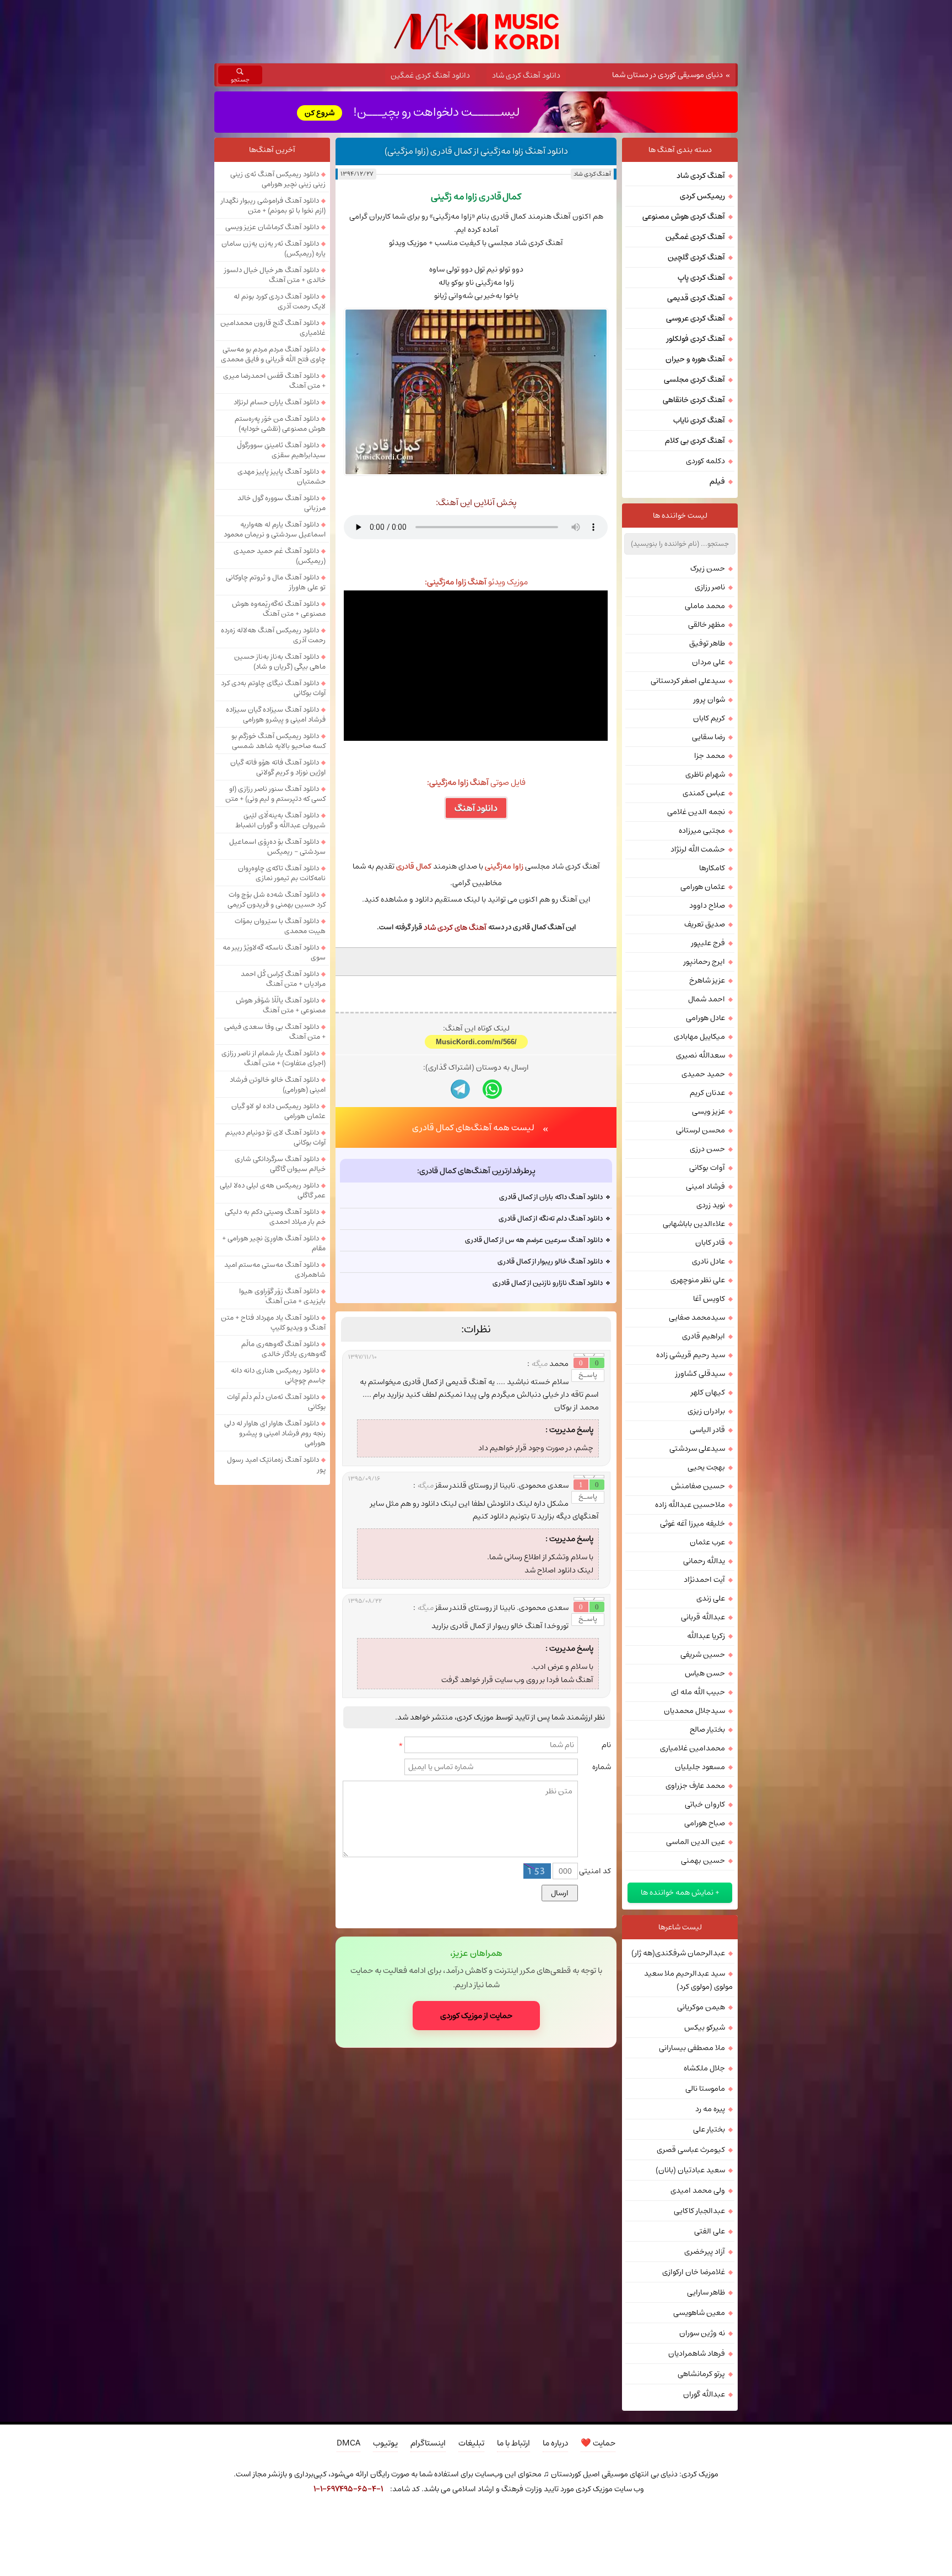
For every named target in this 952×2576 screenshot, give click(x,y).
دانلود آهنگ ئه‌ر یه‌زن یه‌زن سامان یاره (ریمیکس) (274, 248)
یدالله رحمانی (704, 1561)
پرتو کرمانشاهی (701, 2374)
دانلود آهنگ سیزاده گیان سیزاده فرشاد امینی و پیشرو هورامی (276, 714)
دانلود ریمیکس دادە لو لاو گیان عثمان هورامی (278, 1111)
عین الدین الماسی (696, 1842)
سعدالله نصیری (701, 1055)
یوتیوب (385, 2443)
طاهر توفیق (707, 643)
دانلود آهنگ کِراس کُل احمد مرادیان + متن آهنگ (283, 979)
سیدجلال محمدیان (694, 1711)
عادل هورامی (705, 1018)
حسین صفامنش (698, 1486)
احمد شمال (707, 999)
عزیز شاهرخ (707, 980)
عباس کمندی (704, 793)
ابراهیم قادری (704, 1336)
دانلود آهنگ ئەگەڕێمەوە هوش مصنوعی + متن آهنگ (279, 609)
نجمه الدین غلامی (696, 812)
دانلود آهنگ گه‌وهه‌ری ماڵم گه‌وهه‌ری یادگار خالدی (283, 1349)
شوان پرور (709, 699)
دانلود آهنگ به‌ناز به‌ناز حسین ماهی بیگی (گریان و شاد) (280, 661)
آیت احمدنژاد (704, 1580)
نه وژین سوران (702, 2333)
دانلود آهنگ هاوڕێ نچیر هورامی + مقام (274, 1243)
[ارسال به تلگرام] (460, 1089)
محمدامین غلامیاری (693, 1748)
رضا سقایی (708, 737)
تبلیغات (471, 2443)
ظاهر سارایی (706, 2292)
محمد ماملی (705, 606)
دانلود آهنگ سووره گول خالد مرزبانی (282, 503)
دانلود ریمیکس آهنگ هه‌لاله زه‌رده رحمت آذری (273, 635)
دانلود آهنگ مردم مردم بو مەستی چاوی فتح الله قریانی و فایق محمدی (273, 354)
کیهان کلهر (708, 1392)
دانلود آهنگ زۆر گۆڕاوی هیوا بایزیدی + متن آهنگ (282, 1296)
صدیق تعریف (705, 924)
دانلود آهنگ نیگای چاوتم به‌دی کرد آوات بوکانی (273, 688)
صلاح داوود (707, 905)
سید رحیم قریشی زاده (691, 1355)
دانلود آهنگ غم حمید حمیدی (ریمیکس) (280, 556)
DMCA (348, 2443)
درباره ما (555, 2443)
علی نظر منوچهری (698, 1280)
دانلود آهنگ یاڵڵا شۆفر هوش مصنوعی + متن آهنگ (281, 1005)
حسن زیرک (708, 568)
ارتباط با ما (513, 2443)
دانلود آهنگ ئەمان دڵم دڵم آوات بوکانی (276, 1402)
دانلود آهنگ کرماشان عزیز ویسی (272, 227)
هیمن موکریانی (701, 2007)
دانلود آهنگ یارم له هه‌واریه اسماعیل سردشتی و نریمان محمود (275, 529)
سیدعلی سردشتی (697, 1449)
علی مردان (708, 662)
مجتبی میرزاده (702, 831)
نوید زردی (711, 1205)
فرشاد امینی (705, 1186)
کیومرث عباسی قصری (691, 2150)
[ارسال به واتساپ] (492, 1089)
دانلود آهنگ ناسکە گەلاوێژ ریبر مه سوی (274, 952)
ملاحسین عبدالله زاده (690, 1505)
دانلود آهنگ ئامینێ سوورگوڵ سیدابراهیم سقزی (281, 450)
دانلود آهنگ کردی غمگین (430, 75)
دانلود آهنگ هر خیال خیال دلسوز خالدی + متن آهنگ (275, 275)
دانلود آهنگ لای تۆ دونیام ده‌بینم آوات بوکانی (275, 1137)
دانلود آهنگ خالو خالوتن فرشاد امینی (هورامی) (278, 1084)
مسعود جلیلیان (700, 1767)
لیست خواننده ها (680, 516)
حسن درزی (707, 1149)
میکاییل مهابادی (699, 1037)
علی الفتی (710, 2231)
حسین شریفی (703, 1655)
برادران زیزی (706, 1411)
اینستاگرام (428, 2443)
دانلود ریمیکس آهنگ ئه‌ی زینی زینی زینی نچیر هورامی (278, 179)
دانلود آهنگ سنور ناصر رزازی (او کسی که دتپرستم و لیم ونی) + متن (275, 794)
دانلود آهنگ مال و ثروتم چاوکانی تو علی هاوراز (276, 582)
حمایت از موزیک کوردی (476, 2016)
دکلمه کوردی (705, 461)
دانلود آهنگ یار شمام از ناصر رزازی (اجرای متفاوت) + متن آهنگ (274, 1058)
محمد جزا (710, 756)
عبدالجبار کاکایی (699, 2211)
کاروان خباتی (705, 1804)
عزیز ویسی (708, 1111)
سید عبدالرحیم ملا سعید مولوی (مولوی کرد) (688, 1980)
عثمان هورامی (703, 887)
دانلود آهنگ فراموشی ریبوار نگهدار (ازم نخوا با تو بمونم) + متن (273, 205)
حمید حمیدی (703, 1074)
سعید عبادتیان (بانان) (690, 2170)
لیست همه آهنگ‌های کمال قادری (473, 1127)
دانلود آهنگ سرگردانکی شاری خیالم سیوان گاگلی (280, 1164)
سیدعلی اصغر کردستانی (688, 681)
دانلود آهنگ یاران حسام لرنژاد (276, 402)
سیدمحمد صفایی (697, 1317)
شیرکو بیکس (705, 2027)
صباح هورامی (705, 1823)
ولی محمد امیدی (698, 2190)
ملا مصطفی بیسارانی (692, 2048)
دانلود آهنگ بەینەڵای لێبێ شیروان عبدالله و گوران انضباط (280, 820)
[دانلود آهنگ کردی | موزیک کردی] (476, 32)
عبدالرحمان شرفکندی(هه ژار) (678, 1953)
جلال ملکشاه (704, 2068)
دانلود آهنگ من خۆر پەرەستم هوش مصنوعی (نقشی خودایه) (280, 424)
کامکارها (712, 868)
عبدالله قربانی (703, 1617)
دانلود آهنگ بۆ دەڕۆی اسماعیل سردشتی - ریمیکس (277, 847)
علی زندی (711, 1598)
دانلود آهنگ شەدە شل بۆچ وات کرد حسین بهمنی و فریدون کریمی (277, 899)
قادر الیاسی (707, 1430)
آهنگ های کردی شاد (455, 928)
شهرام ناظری (705, 774)
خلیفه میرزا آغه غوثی (693, 1523)
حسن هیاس (705, 1673)
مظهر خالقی (707, 625)
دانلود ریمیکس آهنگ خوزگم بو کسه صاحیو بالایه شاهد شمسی (278, 741)
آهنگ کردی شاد (592, 174)
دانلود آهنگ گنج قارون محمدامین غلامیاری (273, 328)
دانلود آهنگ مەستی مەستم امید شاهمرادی (275, 1270)
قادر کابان (710, 1243)
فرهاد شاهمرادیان (697, 2353)
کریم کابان (709, 718)
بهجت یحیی (706, 1467)
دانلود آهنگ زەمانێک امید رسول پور (276, 1465)
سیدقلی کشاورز (700, 1374)
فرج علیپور (708, 943)
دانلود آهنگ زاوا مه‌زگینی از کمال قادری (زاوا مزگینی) (476, 151)
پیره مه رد (710, 2109)
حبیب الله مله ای (698, 1692)
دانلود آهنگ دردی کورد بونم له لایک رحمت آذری (280, 301)
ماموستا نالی (705, 2089)
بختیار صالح (707, 1729)
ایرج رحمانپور (704, 962)
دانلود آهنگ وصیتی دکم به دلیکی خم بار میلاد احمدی (275, 1217)
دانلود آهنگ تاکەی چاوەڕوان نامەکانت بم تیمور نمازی (282, 873)
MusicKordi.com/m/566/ (476, 1042)
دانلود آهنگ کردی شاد (526, 75)
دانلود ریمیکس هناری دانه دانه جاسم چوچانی (278, 1375)
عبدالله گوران (704, 2394)
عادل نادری (708, 1261)
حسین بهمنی (703, 1861)
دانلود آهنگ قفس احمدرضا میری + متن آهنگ (274, 381)
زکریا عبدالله (706, 1636)
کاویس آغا (709, 1299)
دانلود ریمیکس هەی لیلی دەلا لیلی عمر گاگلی (273, 1190)
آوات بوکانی (707, 1168)
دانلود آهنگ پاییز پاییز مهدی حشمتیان (282, 476)
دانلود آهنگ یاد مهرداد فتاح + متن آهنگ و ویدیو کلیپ (273, 1322)
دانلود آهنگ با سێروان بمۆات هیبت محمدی (280, 926)
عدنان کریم (707, 1093)
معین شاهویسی (699, 2313)
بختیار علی (709, 2129)
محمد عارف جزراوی (695, 1786)
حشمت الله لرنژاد (698, 849)
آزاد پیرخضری (705, 2252)
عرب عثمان (707, 1542)
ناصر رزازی (710, 587)
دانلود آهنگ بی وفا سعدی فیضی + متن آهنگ (275, 1032)
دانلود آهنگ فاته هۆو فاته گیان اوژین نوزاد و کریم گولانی (278, 767)
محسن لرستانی (701, 1130)
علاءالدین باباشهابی (694, 1224)
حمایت (598, 2443)
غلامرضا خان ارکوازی (694, 2272)
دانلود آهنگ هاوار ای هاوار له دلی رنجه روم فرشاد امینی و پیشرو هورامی (275, 1433)
